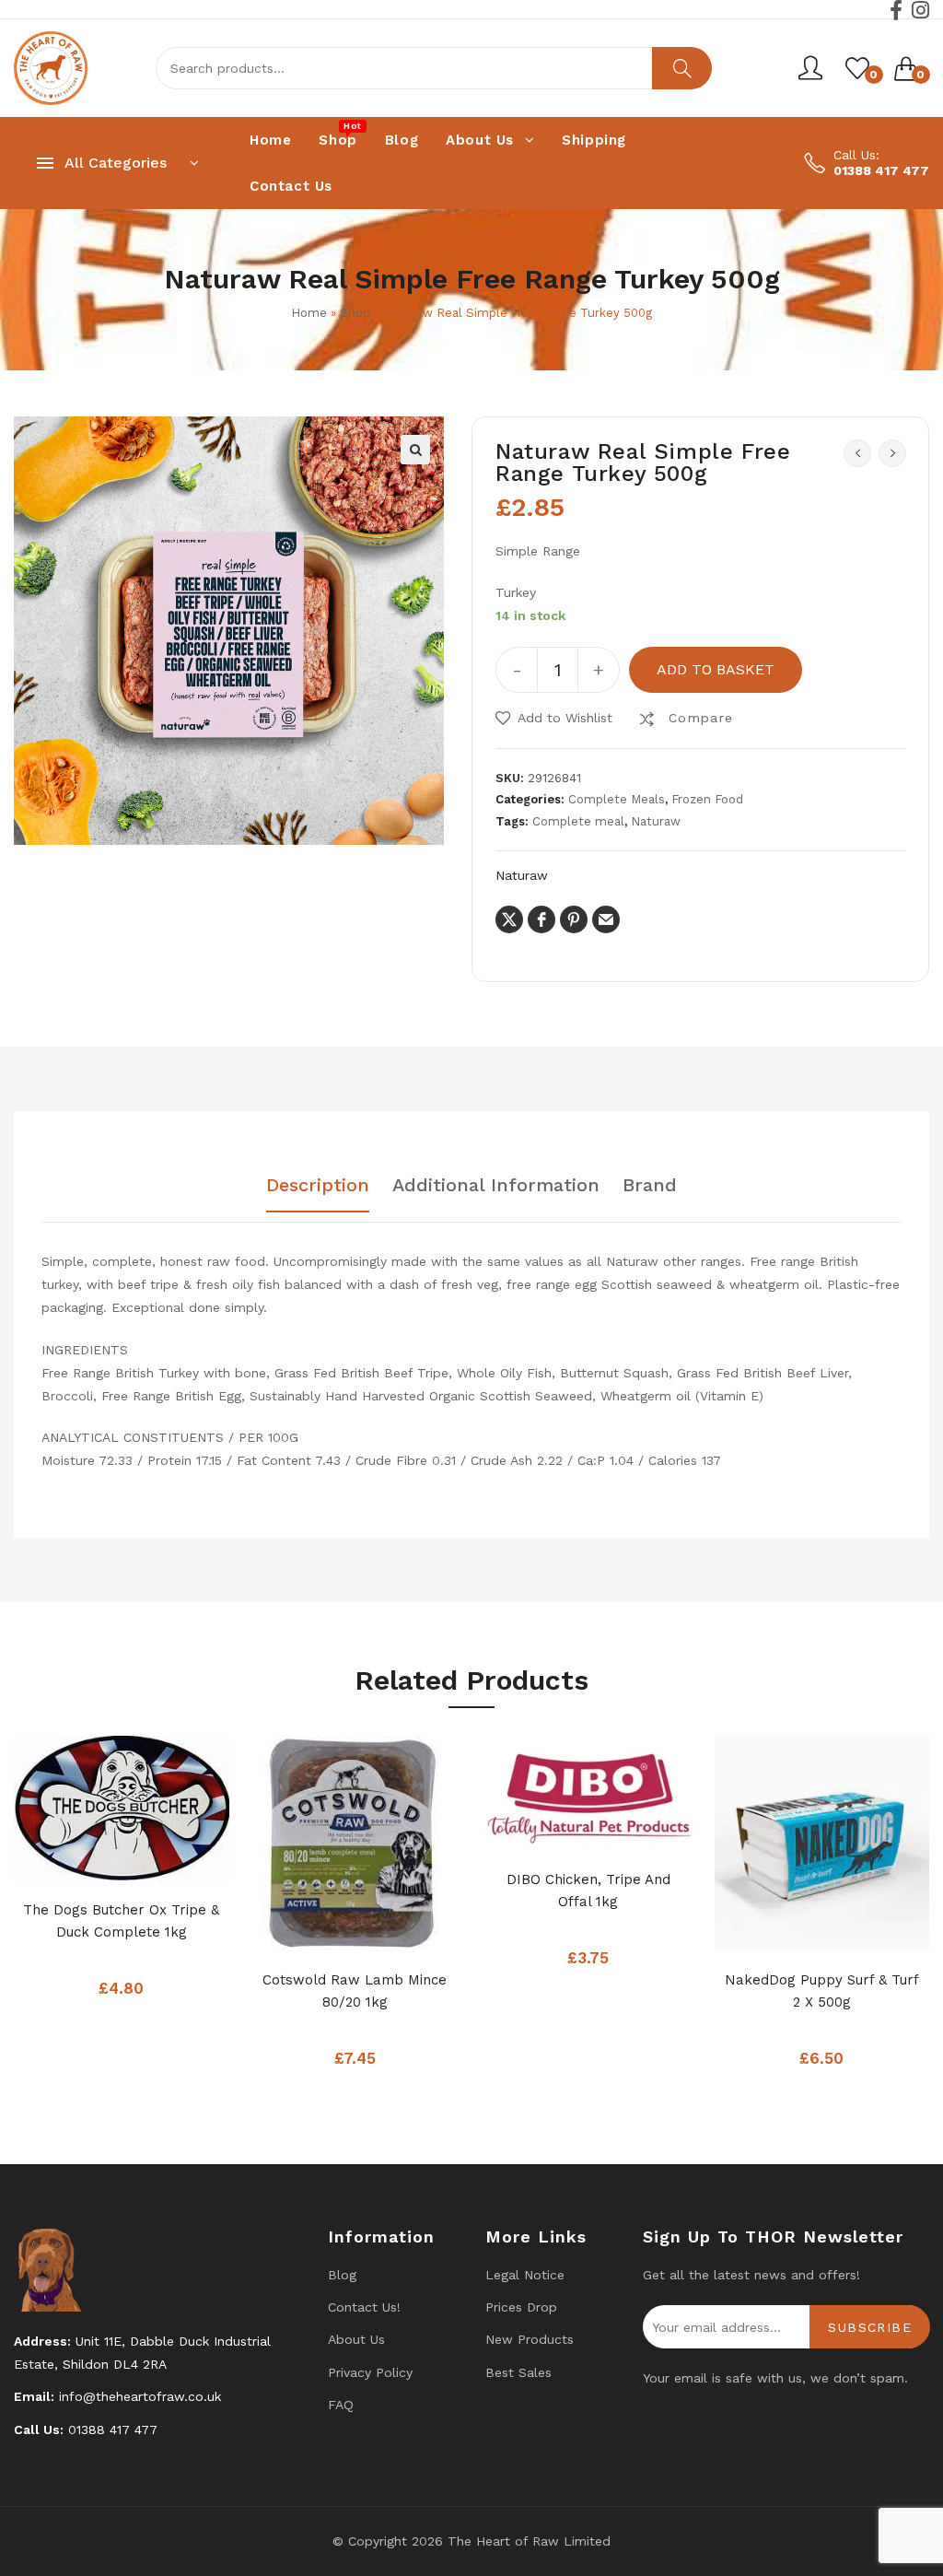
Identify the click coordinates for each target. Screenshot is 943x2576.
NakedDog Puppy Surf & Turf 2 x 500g (822, 1991)
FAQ (341, 2405)
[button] (415, 450)
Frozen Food (707, 799)
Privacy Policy (370, 2372)
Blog (342, 2275)
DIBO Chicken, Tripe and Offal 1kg (588, 1891)
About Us (356, 2339)
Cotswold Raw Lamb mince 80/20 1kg (355, 1991)
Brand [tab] (650, 1186)
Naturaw (656, 821)
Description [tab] (318, 1186)
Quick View (158, 1861)
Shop (355, 313)
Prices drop (521, 2307)
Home (309, 313)
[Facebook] (896, 10)
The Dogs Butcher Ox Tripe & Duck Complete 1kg (121, 1921)
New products (530, 2339)
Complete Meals (617, 799)
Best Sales (518, 2372)
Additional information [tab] (496, 1186)
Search (682, 68)
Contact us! (364, 2307)
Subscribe (870, 2327)
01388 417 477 (881, 170)
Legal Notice (525, 2275)
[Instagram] (920, 10)
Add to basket (716, 669)
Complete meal (578, 821)
